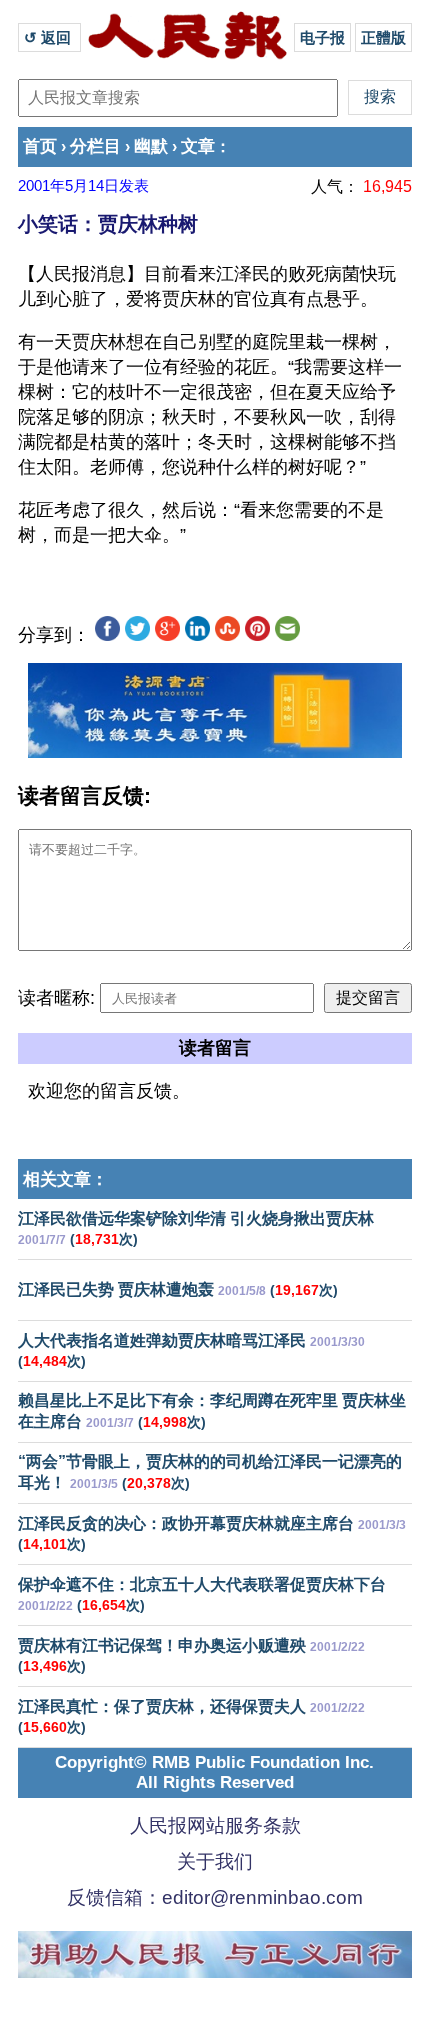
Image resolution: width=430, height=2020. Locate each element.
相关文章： (65, 1179)
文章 (198, 146)
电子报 (322, 37)
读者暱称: (56, 998)
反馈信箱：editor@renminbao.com (215, 1897)
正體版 (383, 37)
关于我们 (215, 1861)
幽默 (151, 146)
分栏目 (95, 146)
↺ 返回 (49, 37)
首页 (40, 146)
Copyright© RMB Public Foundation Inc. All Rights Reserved (214, 1772)
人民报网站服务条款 (215, 1825)
